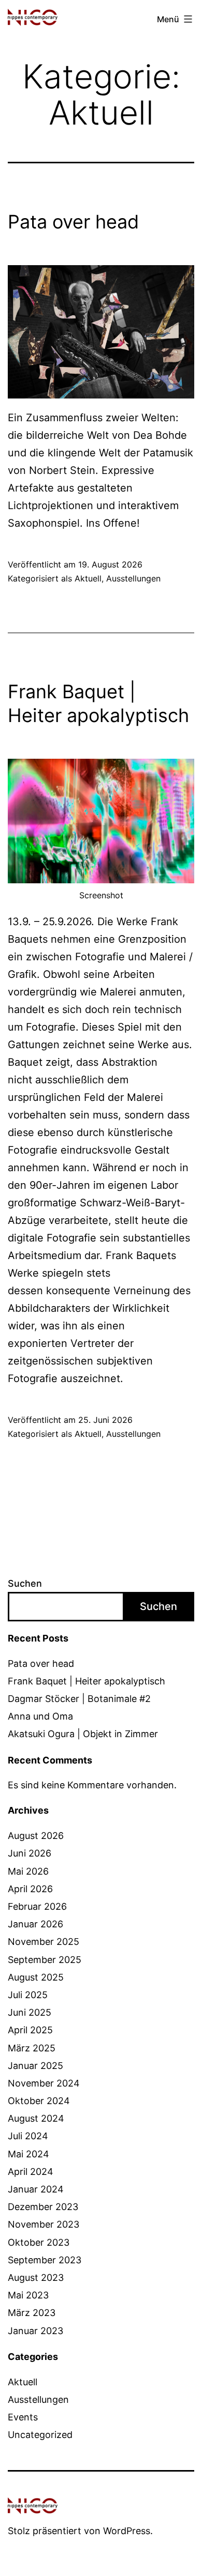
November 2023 (44, 2224)
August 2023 (36, 2278)
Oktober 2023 (39, 2242)
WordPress (127, 2531)
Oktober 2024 (39, 2101)
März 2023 (32, 2313)
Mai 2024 (28, 2154)
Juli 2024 (28, 2136)
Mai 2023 (28, 2295)
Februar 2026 (37, 1906)
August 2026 (36, 1836)
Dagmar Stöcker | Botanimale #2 (79, 1699)
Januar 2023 (35, 2331)
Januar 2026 (35, 1924)
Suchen (25, 1583)
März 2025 (32, 2048)
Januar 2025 (35, 2066)
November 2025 (44, 1942)
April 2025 (30, 2030)
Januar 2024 (36, 2189)
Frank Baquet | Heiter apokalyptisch (86, 1681)
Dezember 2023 (43, 2207)
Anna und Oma (40, 1716)
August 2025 (36, 1977)
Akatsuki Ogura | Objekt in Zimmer (83, 1734)
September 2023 (45, 2260)
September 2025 (45, 1960)
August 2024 (36, 2118)
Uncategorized (40, 2435)
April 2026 (30, 1889)
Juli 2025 (28, 1995)
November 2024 (44, 2083)
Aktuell (88, 578)
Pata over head (73, 222)
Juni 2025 (30, 2012)
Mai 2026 (28, 1871)
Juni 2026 (30, 1853)
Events (23, 2417)
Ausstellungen (133, 578)
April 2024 (31, 2172)
